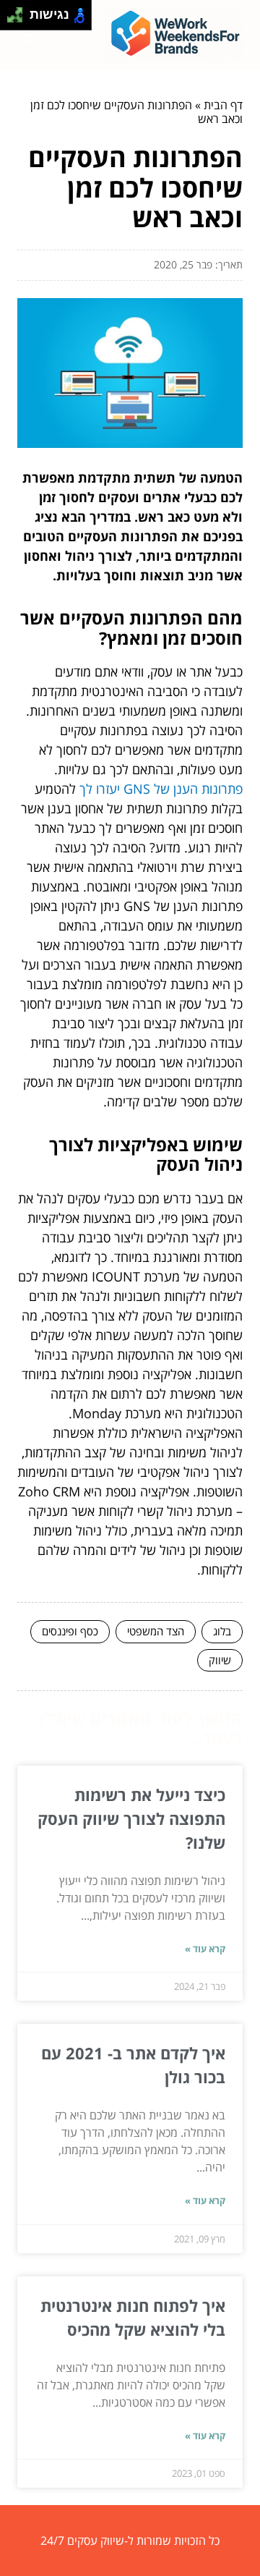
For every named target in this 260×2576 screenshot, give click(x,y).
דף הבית (223, 105)
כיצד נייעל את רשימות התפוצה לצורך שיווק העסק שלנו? (131, 1818)
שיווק (220, 1660)
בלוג (222, 1631)
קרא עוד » (205, 1949)
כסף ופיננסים (70, 1631)
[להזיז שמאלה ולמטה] (11, 19)
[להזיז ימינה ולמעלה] (19, 11)
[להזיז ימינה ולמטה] (19, 19)
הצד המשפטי (156, 1631)
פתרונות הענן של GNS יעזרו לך (161, 789)
